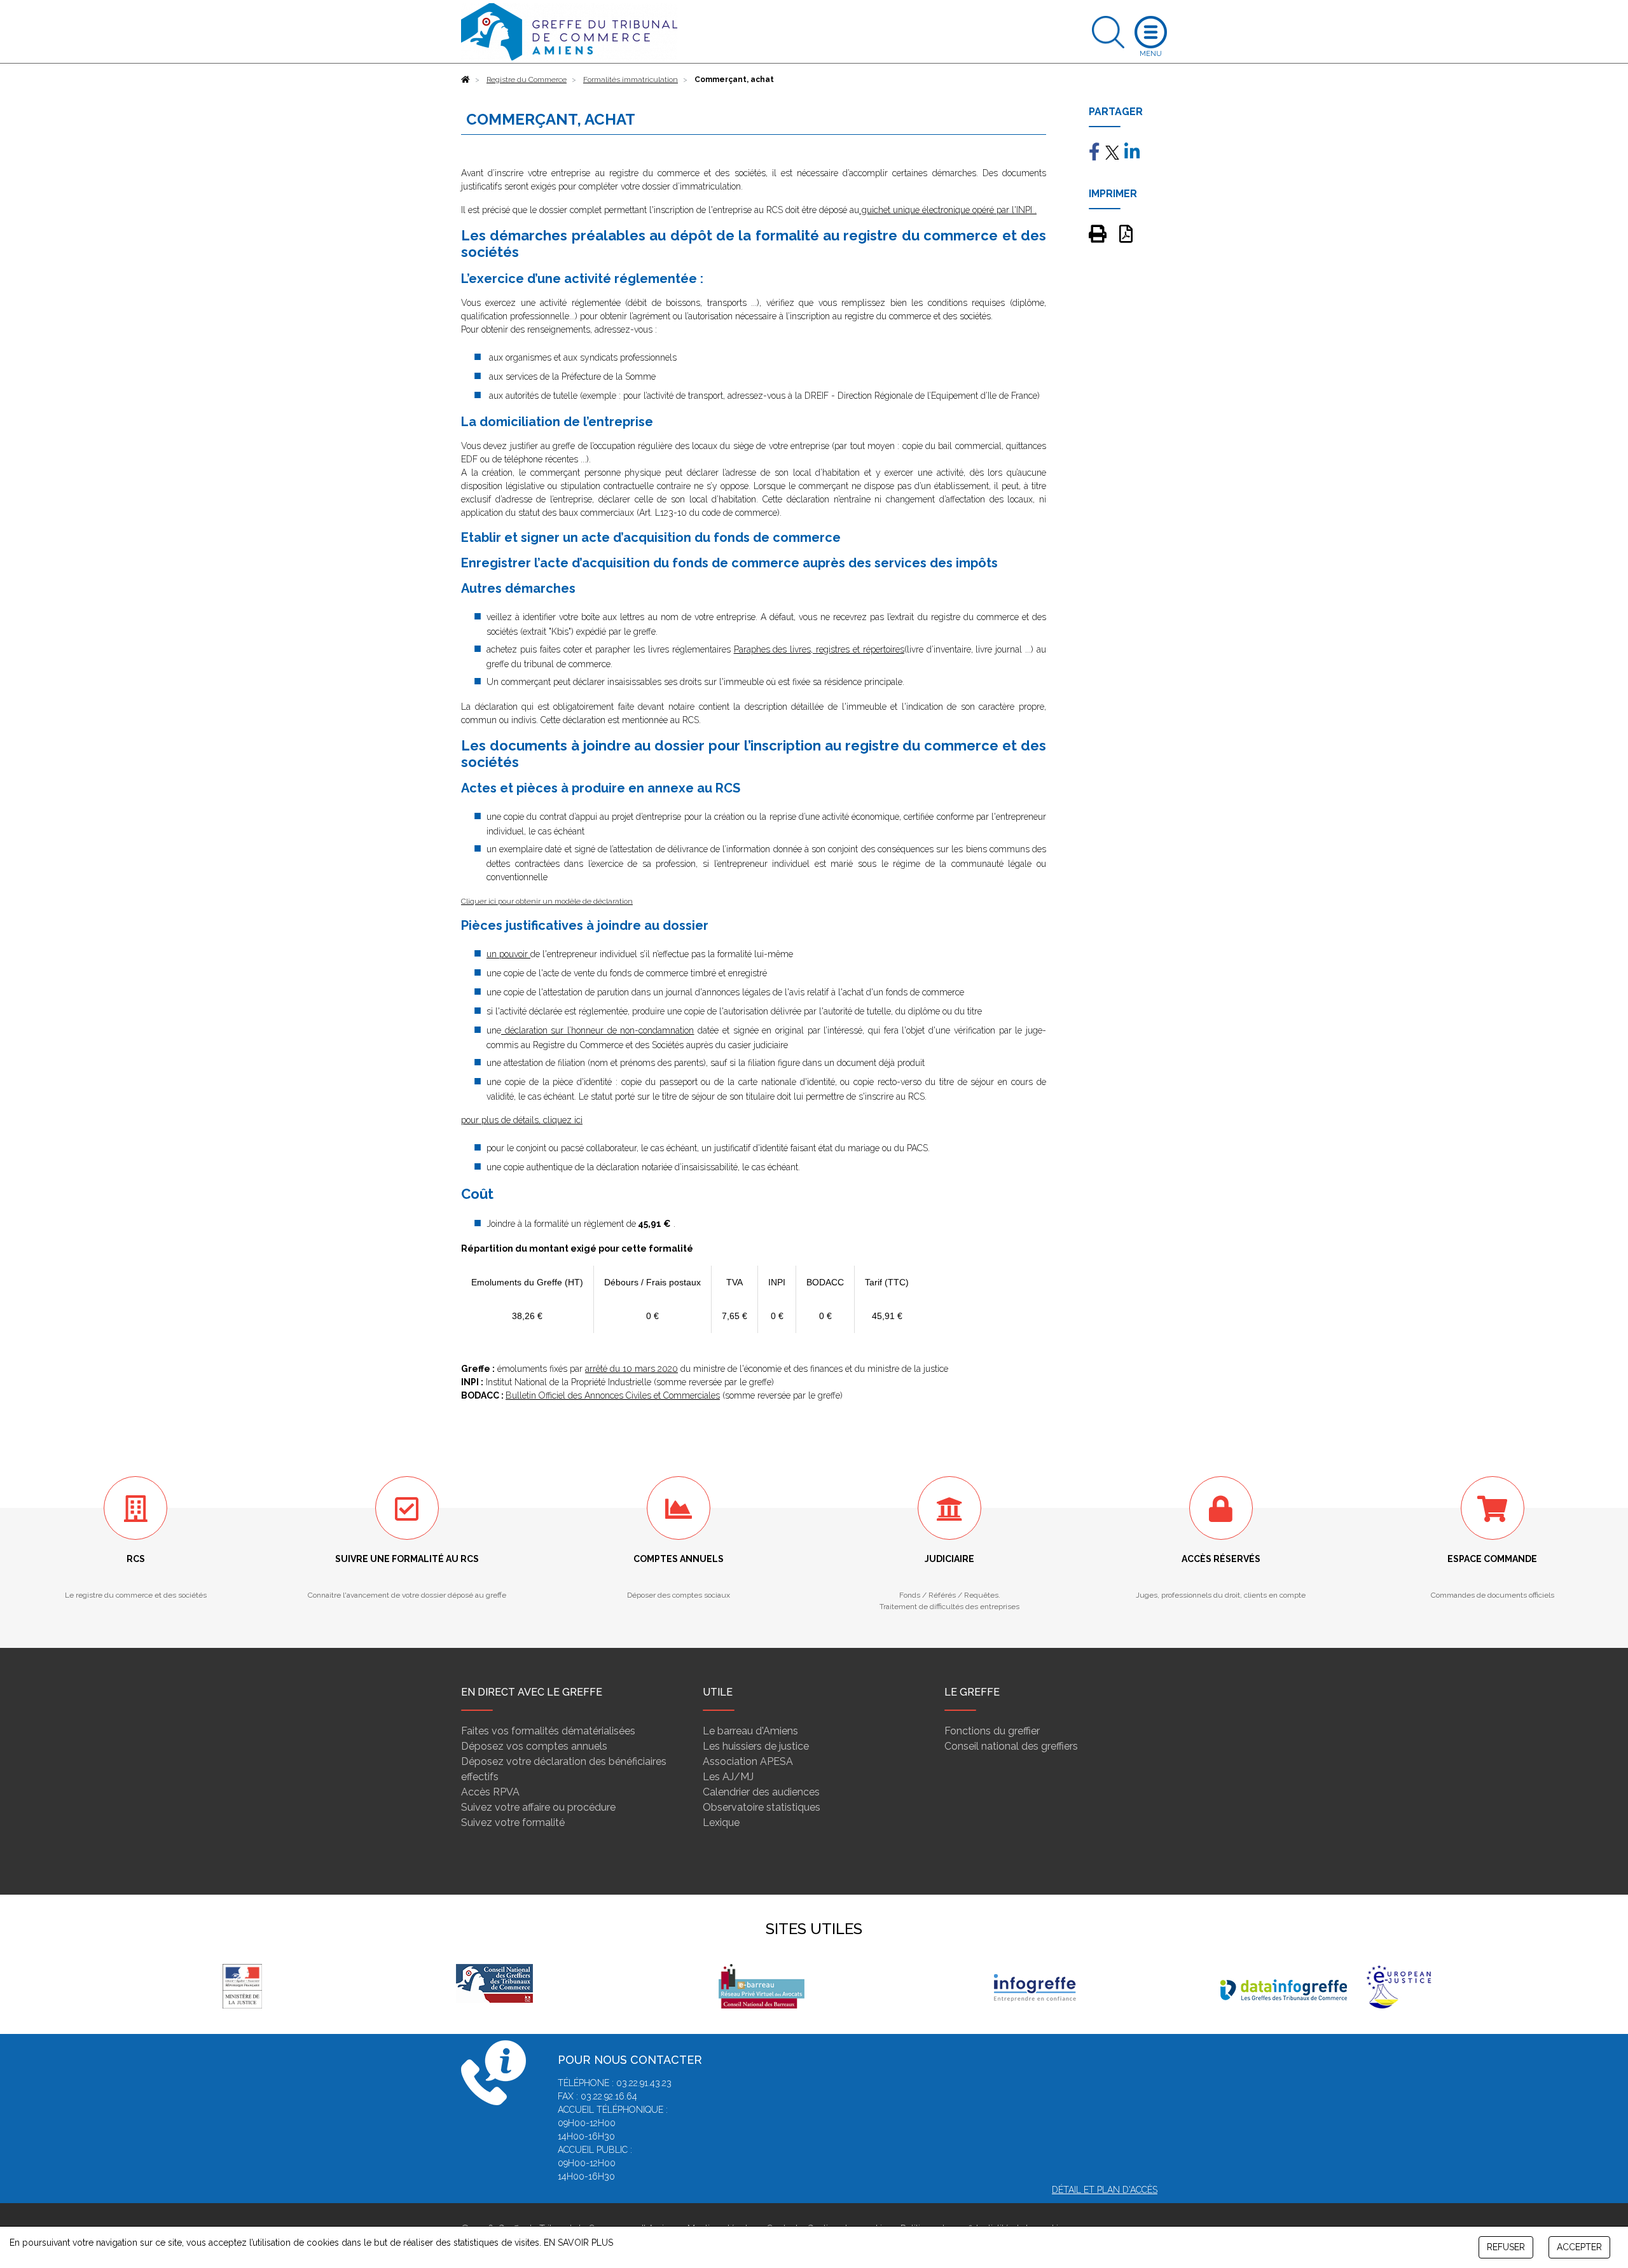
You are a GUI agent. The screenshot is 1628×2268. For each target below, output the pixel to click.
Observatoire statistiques (762, 1807)
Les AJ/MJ (728, 1777)
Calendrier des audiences (761, 1792)
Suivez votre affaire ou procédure (538, 1807)
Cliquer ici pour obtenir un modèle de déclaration (547, 901)
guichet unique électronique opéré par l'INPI (946, 210)
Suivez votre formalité (513, 1822)
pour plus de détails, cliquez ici (522, 1120)
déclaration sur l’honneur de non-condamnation (598, 1030)
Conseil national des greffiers (1011, 1746)
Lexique (721, 1822)
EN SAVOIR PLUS (578, 2243)
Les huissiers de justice (756, 1746)
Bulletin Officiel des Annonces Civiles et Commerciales (613, 1395)
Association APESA (748, 1761)
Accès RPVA (490, 1792)
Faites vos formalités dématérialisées (548, 1731)
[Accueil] (466, 80)
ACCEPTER (1579, 2247)
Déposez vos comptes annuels (534, 1746)
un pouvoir (508, 954)
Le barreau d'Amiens (750, 1731)
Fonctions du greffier (992, 1731)
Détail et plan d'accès (1105, 2190)
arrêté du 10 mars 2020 (631, 1369)
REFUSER (1506, 2247)
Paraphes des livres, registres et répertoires (819, 649)
